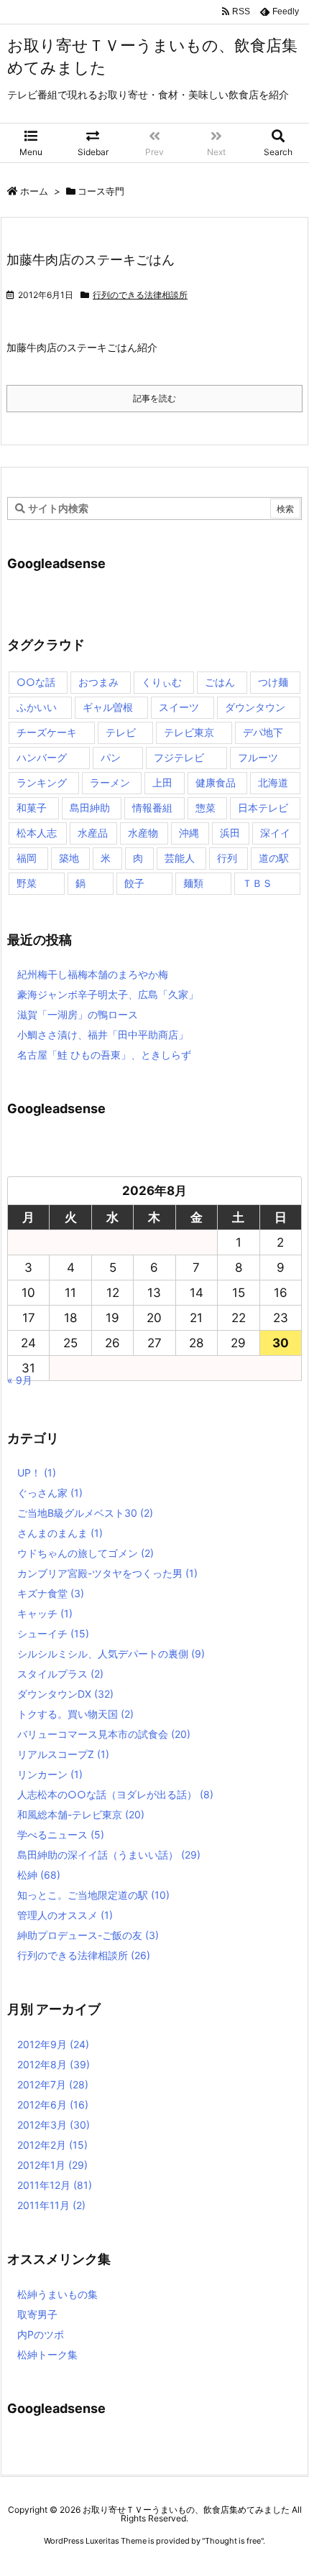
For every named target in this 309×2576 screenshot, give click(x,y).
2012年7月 (53, 2084)
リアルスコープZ (63, 1754)
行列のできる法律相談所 (140, 295)
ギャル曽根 (108, 707)
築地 (69, 858)
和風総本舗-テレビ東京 (81, 1814)
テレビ (121, 732)
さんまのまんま (60, 1533)
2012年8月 (54, 2064)
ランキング (42, 782)
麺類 (193, 883)
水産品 (93, 833)
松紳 (39, 1875)
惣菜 (206, 808)
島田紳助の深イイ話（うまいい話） (109, 1855)
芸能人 (180, 858)
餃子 (134, 883)
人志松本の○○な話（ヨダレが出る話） (115, 1794)
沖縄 (189, 833)
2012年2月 (52, 2145)
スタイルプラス (60, 1674)
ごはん (220, 682)
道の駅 (274, 858)
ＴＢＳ (257, 883)
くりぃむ (162, 682)
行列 (227, 858)
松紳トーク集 (47, 2354)
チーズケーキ (47, 732)
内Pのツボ (41, 2334)
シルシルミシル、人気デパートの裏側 (111, 1654)
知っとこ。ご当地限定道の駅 (93, 1895)
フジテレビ (179, 757)
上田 (162, 782)
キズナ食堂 (51, 1593)
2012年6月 (53, 2105)
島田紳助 (90, 808)
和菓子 (32, 808)
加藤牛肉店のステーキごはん (91, 260)
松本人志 (37, 833)
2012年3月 (54, 2125)
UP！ (37, 1473)
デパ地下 (263, 732)
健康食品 (216, 782)
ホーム (34, 191)
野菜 (27, 883)
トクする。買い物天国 (75, 1714)
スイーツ (179, 707)
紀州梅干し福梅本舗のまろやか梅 (93, 974)
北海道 (273, 782)
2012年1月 (52, 2165)
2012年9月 (53, 2044)
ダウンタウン (255, 707)
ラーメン (110, 782)
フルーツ (258, 757)
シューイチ (53, 1633)
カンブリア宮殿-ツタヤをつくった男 (107, 1573)
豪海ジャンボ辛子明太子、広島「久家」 (108, 994)
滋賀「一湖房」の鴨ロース (78, 1014)
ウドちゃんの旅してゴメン (86, 1553)
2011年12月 (55, 2185)
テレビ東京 (189, 732)
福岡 (27, 858)
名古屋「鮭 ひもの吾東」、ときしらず (104, 1055)
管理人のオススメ (65, 1915)
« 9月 (20, 1380)
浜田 (230, 833)
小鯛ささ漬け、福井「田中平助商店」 (103, 1034)
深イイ (275, 833)
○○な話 (36, 682)
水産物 (143, 833)
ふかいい (37, 707)
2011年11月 (51, 2205)
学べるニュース (61, 1835)
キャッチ (45, 1613)
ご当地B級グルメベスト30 (85, 1513)
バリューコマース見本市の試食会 (104, 1734)
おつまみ (98, 682)
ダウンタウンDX (65, 1694)
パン (111, 757)
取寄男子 (37, 2314)
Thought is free (233, 2541)
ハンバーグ (42, 757)
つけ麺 (273, 682)
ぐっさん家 (50, 1493)
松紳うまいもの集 (57, 2294)
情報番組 (152, 808)
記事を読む (154, 398)
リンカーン (50, 1774)
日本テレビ (263, 808)
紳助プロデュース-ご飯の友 (88, 1935)
